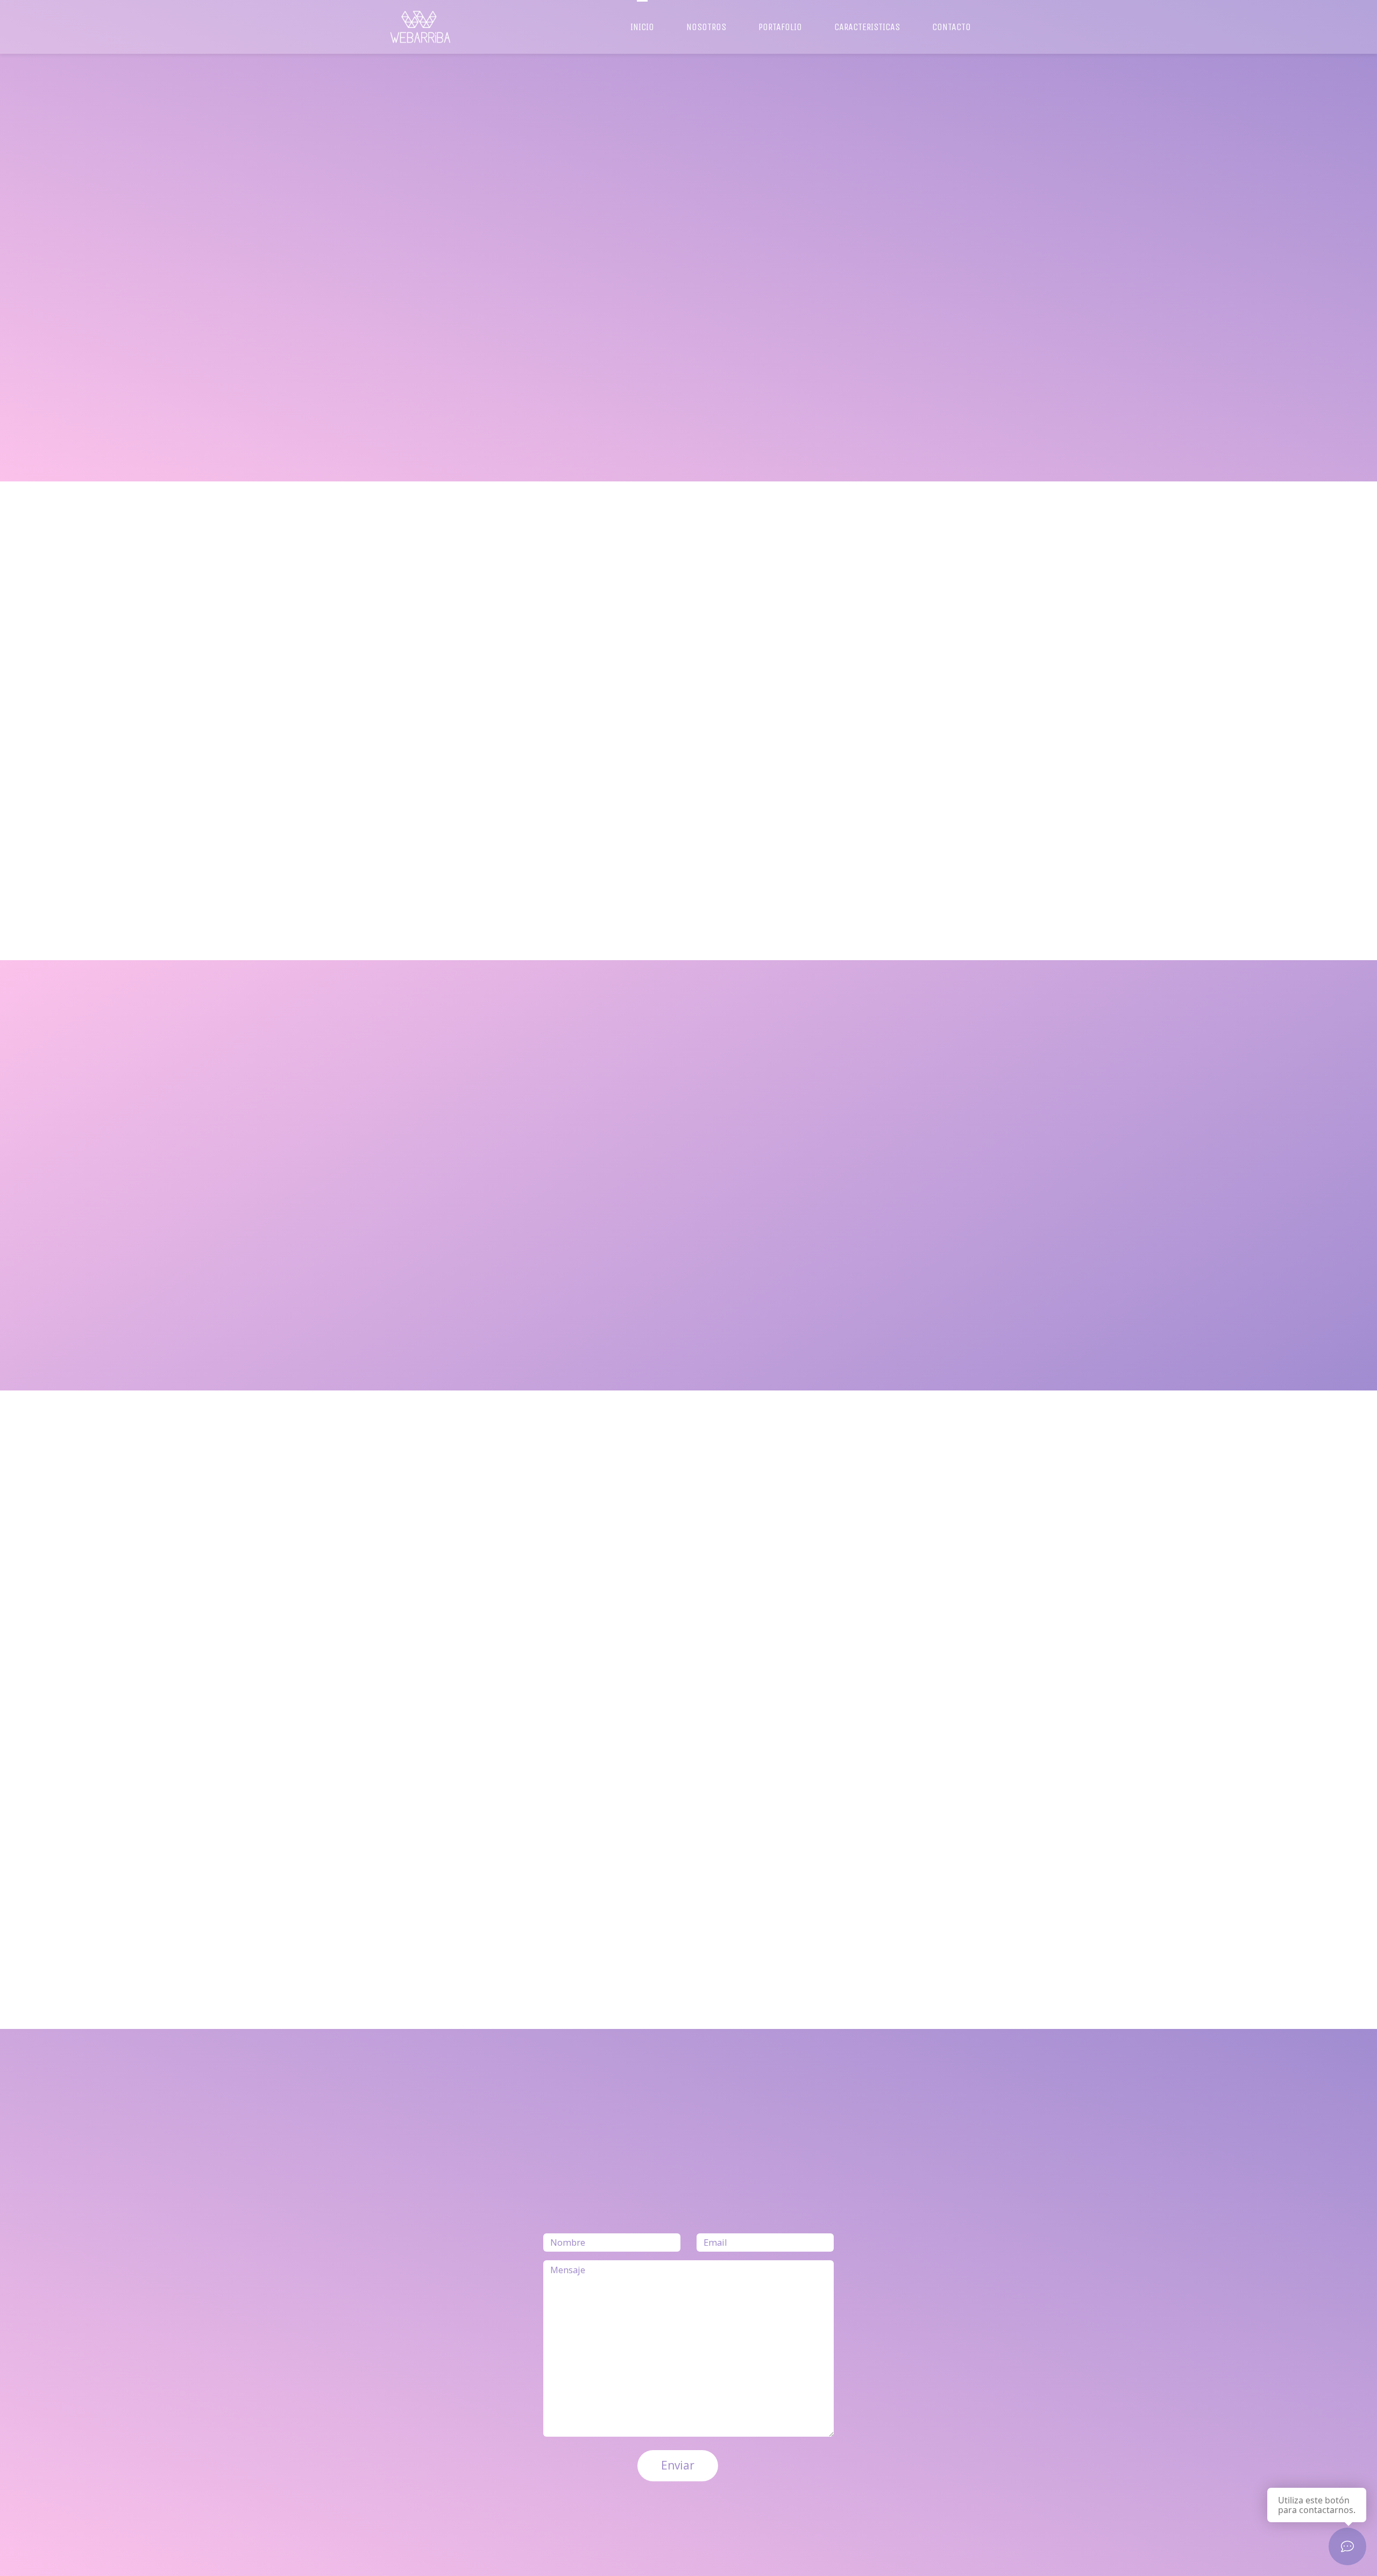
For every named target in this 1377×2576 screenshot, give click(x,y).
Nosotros (706, 27)
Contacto (952, 27)
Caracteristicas (867, 27)
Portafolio (780, 27)
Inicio (642, 27)
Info (424, 308)
